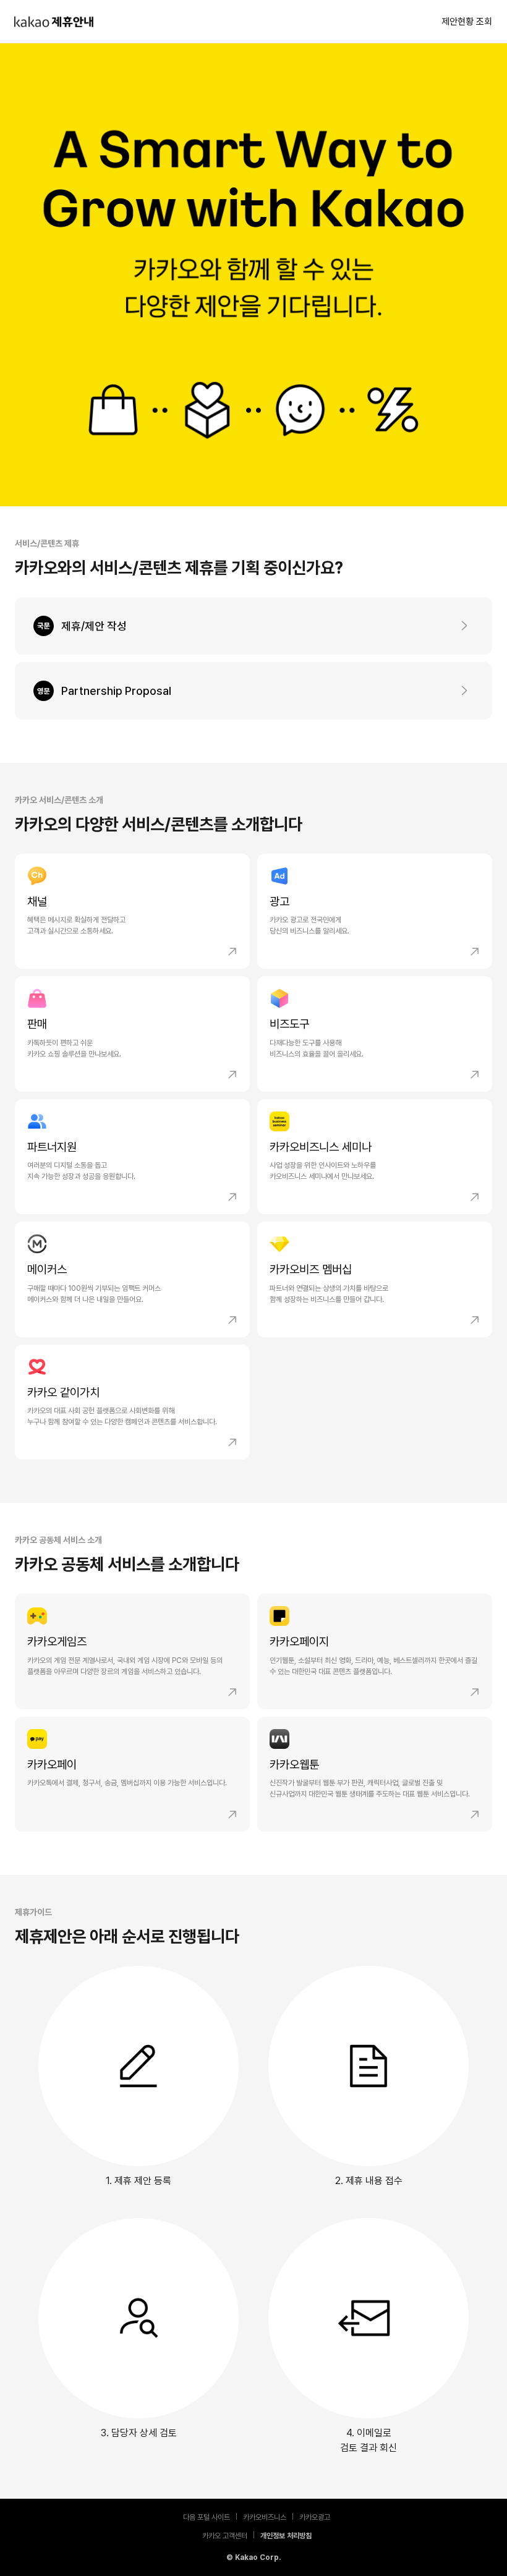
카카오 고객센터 (225, 2535)
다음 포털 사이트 (207, 2516)
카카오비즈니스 (265, 2516)
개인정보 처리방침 (286, 2535)
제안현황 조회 (467, 22)
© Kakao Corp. (253, 2557)
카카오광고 (315, 2516)
